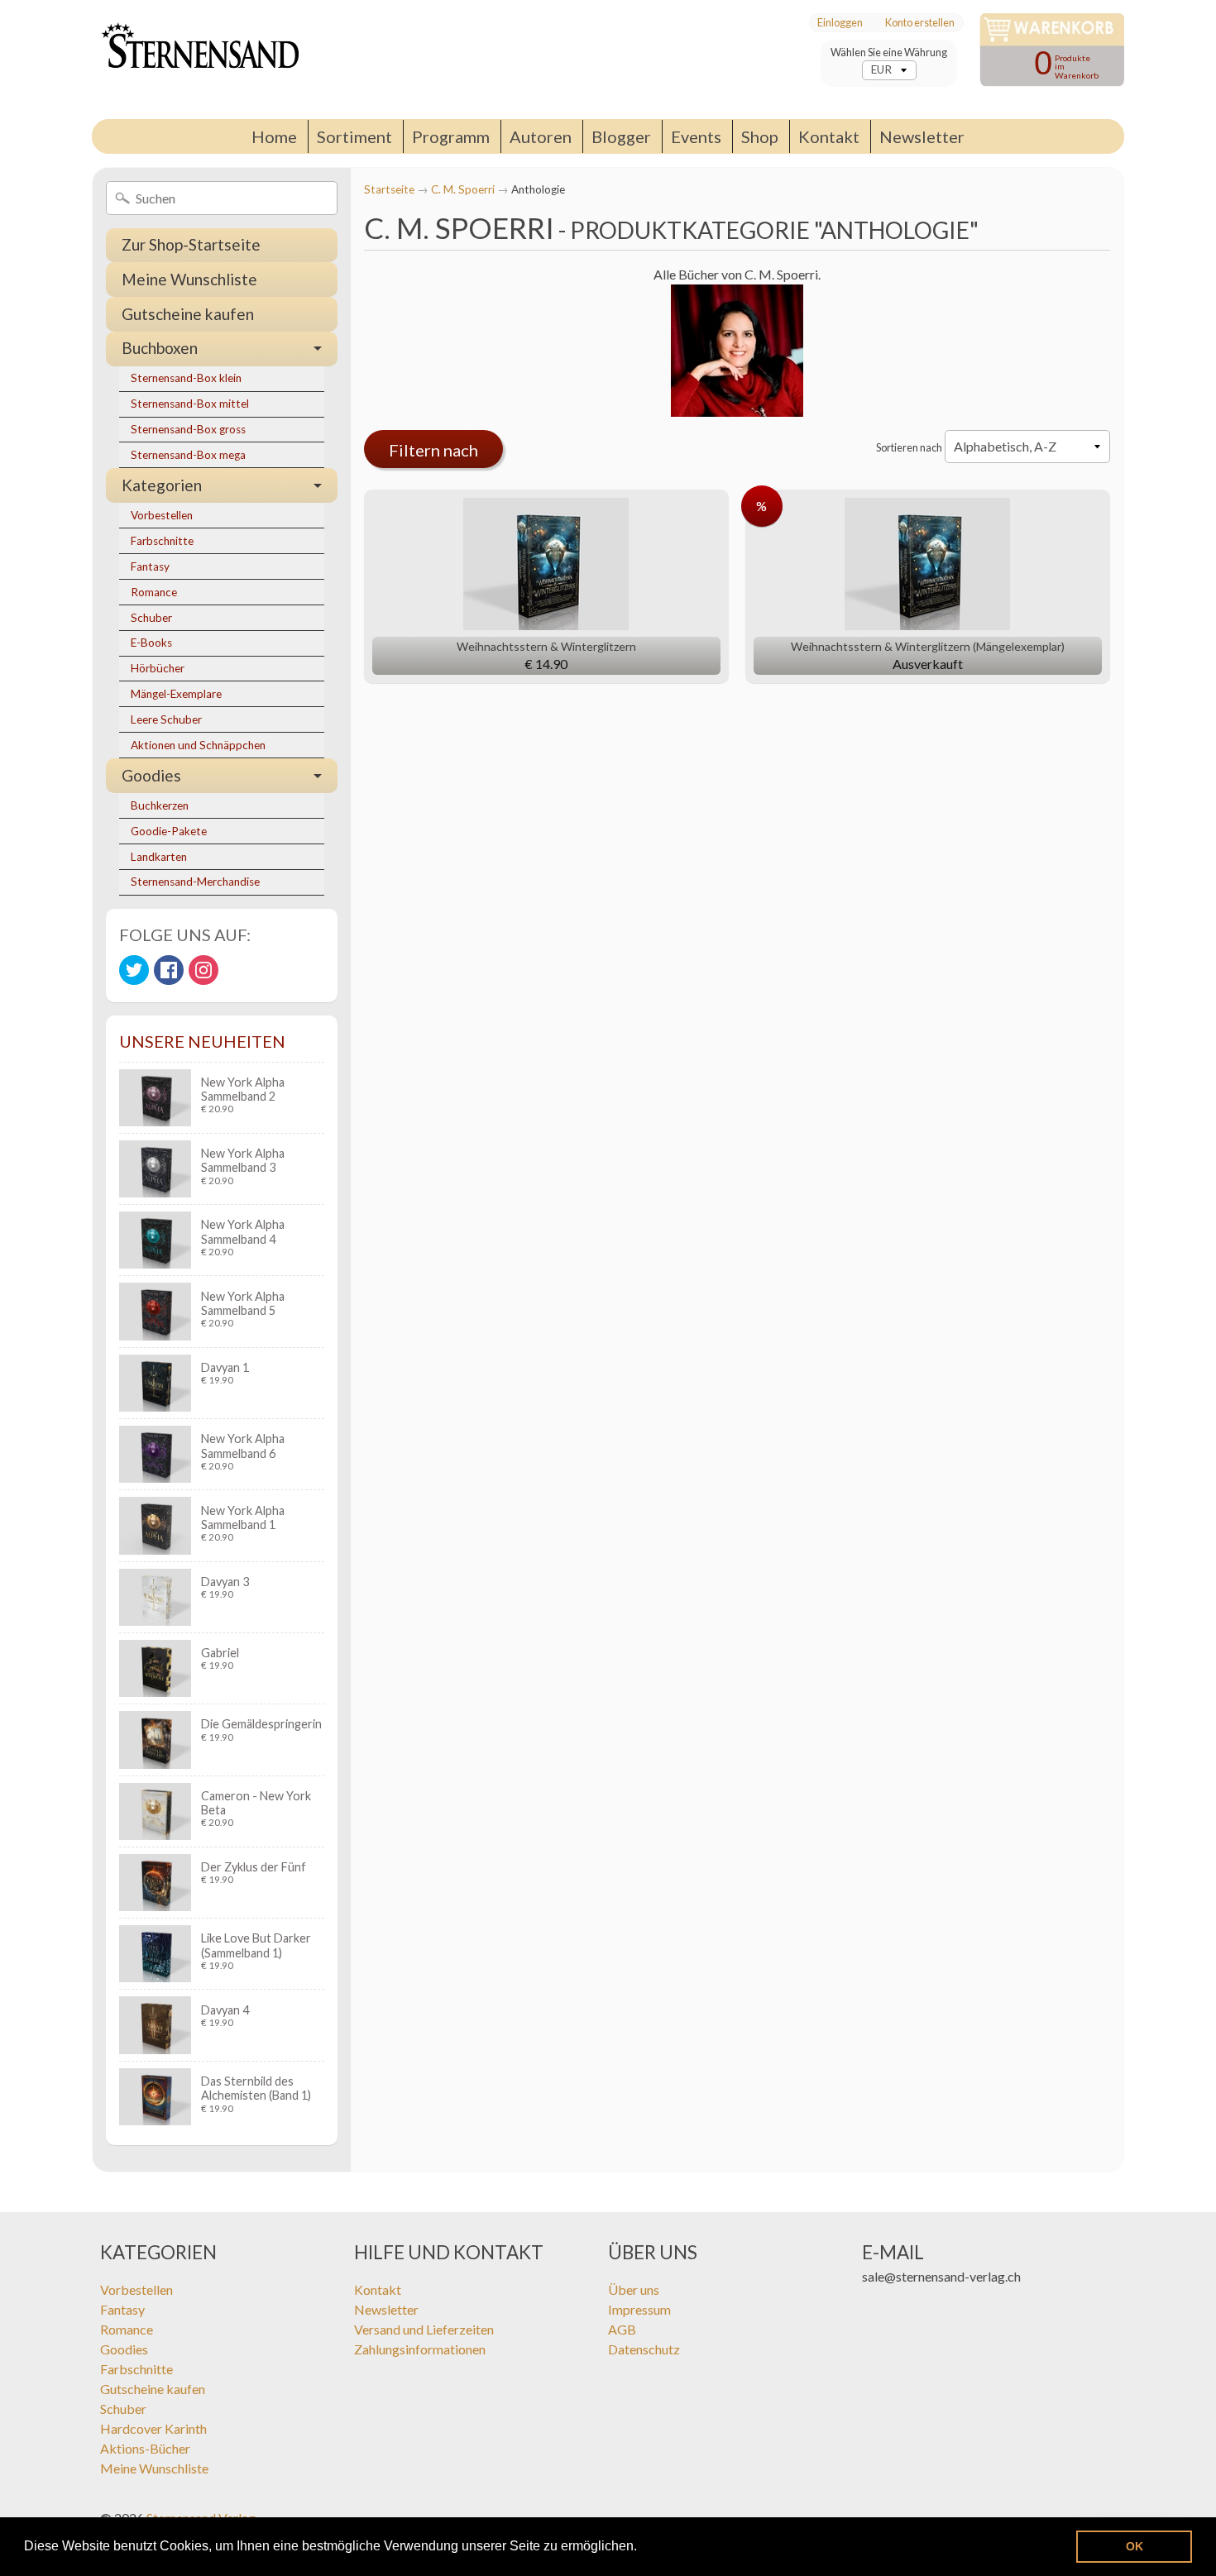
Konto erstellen (920, 23)
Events (696, 136)
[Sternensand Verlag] (195, 60)
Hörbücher (158, 668)
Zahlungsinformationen (420, 2349)
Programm (451, 136)
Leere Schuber (166, 719)
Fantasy (150, 566)
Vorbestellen (162, 515)
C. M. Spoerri (463, 189)
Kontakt (829, 136)
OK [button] (1135, 2546)
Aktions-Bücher (145, 2448)
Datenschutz (644, 2349)
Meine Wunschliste (189, 279)
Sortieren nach (909, 447)
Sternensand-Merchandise (195, 882)
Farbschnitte (162, 541)
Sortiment (354, 136)
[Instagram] (203, 970)
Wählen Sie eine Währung (889, 53)
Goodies (151, 775)
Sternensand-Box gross (188, 429)
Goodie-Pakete (169, 831)
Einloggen (840, 23)
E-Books (151, 643)
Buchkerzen (160, 805)
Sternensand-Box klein (186, 378)
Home (274, 136)
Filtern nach (433, 450)
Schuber (151, 618)
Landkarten (159, 857)
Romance (154, 592)
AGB (622, 2329)
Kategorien (162, 485)
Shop (760, 136)
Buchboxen (160, 348)
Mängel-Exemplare (176, 694)
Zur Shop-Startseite (191, 244)
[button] (643, 2548)
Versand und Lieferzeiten (424, 2329)
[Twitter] (134, 970)
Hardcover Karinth (153, 2428)
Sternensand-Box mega (188, 455)
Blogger (621, 136)
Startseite (389, 189)
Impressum (639, 2309)
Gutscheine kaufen (188, 314)
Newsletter (922, 136)
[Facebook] (169, 970)
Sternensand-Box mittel (190, 404)
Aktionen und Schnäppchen (198, 745)
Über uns (634, 2289)
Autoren (541, 136)
